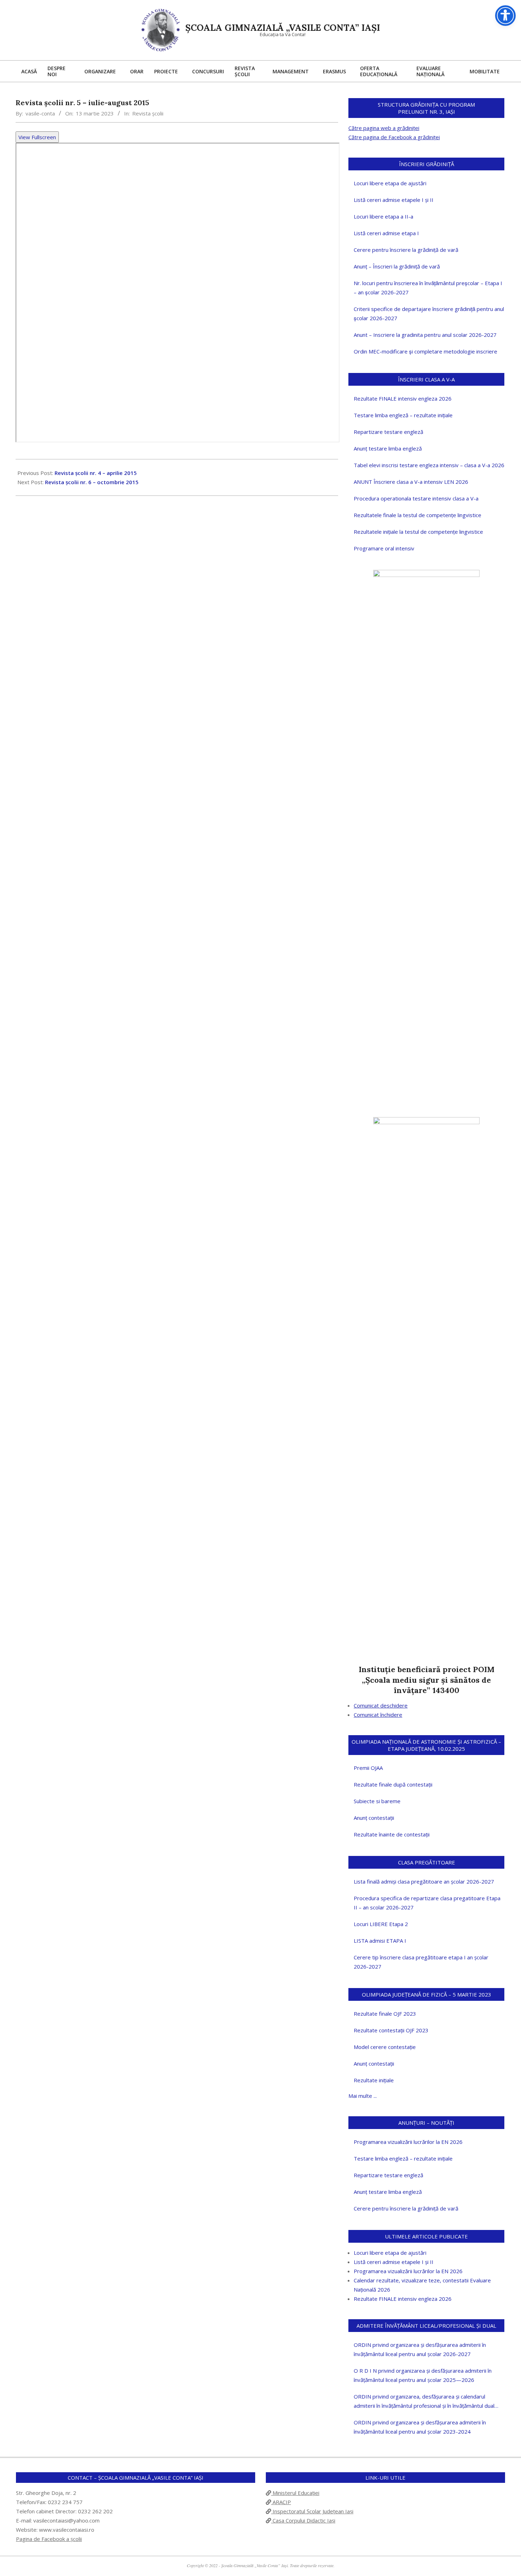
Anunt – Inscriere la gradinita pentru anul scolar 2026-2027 (425, 335)
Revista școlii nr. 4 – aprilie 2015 (96, 473)
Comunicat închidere (378, 1715)
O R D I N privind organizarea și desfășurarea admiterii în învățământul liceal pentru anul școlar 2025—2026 (423, 2375)
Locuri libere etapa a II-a (383, 216)
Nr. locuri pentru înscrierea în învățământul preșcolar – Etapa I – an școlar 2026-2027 (428, 288)
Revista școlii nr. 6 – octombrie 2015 (92, 482)
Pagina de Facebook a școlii (49, 2539)
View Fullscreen (37, 137)
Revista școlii (148, 113)
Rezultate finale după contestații (393, 1784)
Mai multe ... (363, 2096)
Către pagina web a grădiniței (384, 128)
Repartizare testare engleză (388, 432)
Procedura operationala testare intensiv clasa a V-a (416, 498)
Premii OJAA (368, 1768)
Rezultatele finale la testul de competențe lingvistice (418, 515)
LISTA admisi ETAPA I (380, 1941)
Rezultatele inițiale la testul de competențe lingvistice (418, 532)
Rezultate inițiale (374, 2080)
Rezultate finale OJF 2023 (385, 2014)
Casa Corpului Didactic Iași (303, 2520)
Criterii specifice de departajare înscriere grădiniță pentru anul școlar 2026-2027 (429, 313)
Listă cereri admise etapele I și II (394, 200)
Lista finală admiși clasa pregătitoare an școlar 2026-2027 (424, 1881)
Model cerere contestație (385, 2047)
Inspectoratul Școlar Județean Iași (312, 2511)
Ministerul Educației (295, 2493)
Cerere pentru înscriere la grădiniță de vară (406, 250)
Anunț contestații (374, 1818)
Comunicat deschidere (381, 1705)
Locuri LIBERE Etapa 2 (381, 1924)
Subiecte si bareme (377, 1801)
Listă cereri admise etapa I (386, 233)
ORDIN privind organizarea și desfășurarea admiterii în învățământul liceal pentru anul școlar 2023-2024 (420, 2427)
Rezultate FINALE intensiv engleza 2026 (403, 398)
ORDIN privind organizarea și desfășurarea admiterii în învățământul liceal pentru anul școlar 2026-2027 (420, 2349)
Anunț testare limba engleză (388, 448)
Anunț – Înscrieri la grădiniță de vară (397, 266)
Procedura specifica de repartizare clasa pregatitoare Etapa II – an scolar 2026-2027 (427, 1903)
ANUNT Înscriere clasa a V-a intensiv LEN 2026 (411, 482)
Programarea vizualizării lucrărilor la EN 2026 (408, 2142)
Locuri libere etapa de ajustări (390, 183)
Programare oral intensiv (384, 548)
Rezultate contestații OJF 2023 (391, 2030)
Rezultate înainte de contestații (392, 1834)
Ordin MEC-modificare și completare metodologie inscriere (425, 351)
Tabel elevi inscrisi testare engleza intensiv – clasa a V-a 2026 (429, 465)
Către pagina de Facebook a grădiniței (394, 137)
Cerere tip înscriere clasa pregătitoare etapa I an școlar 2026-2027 (421, 1962)
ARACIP (281, 2502)
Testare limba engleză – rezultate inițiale (403, 415)
